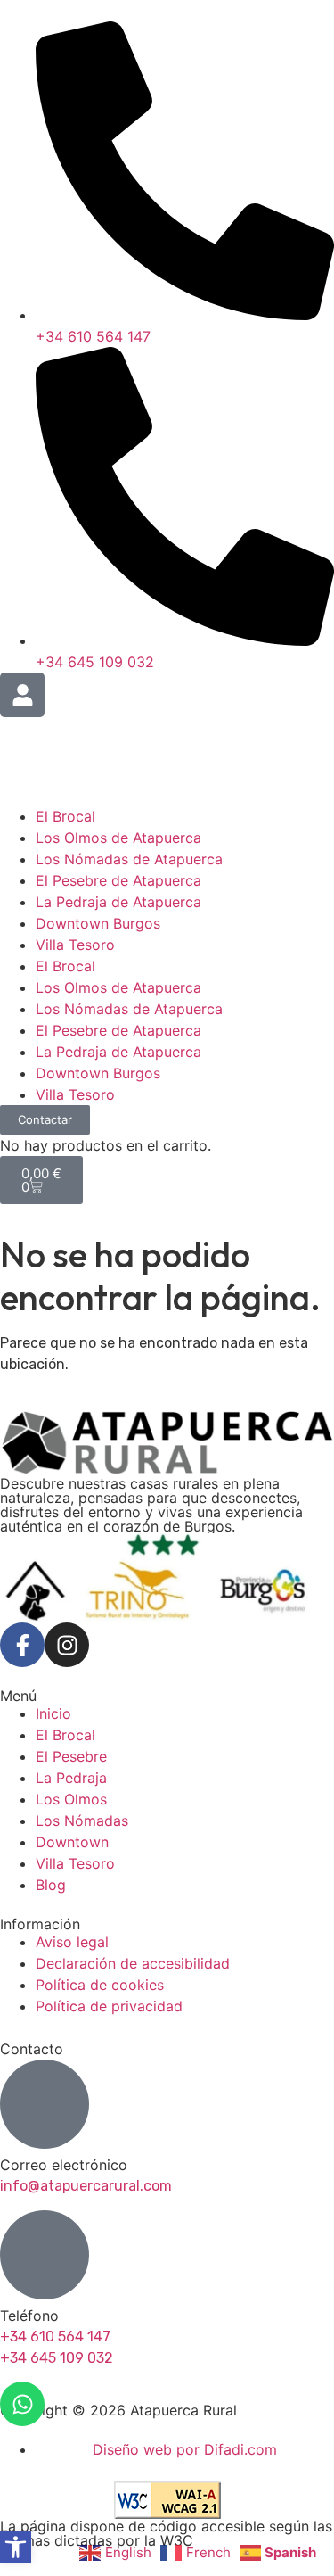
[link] (16, 2547)
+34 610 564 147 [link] (55, 2337)
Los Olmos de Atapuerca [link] (118, 838)
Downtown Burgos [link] (98, 923)
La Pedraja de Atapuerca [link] (118, 902)
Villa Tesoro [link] (75, 945)
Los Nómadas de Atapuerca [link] (129, 859)
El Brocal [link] (65, 816)
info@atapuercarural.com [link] (86, 2186)
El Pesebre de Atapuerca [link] (118, 880)
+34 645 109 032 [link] (57, 2358)
